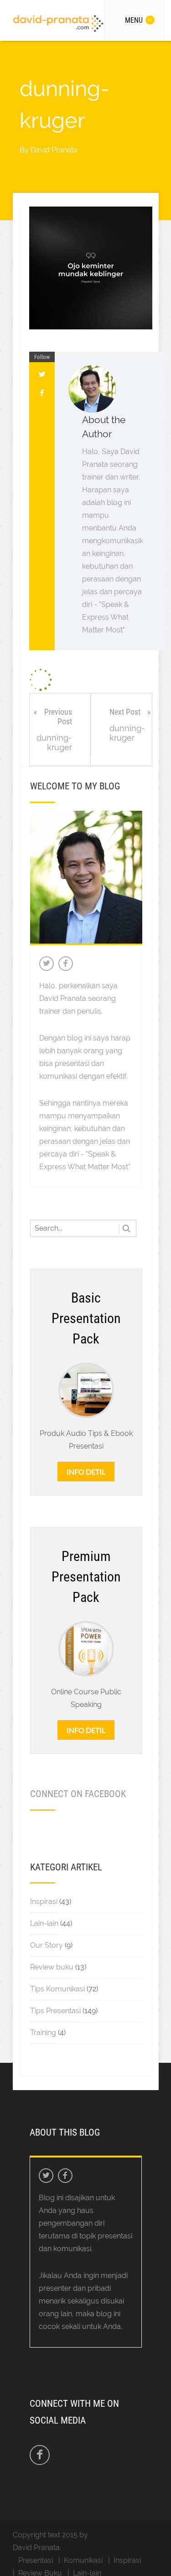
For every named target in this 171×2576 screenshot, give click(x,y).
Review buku (52, 1967)
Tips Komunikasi (57, 1989)
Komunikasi (83, 2560)
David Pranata (54, 150)
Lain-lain (44, 1923)
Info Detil (86, 1472)
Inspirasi (44, 1902)
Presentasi (36, 2560)
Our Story (47, 1945)
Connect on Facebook (78, 1794)
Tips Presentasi (55, 2011)
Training (43, 2033)
